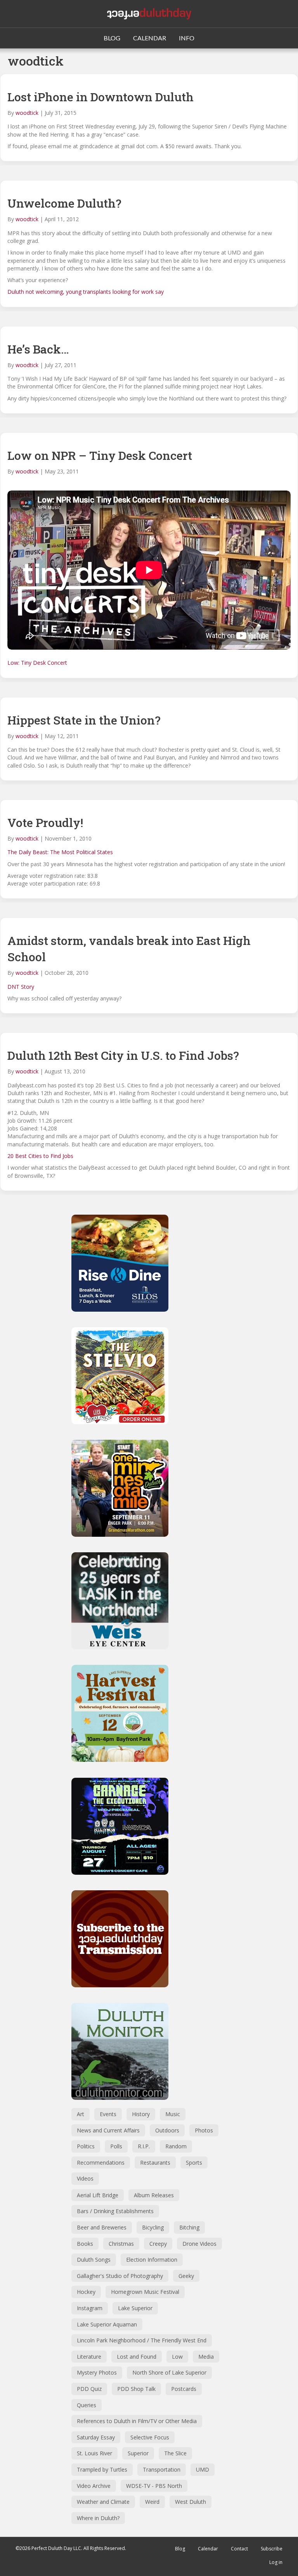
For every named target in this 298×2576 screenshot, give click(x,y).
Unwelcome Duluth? (64, 203)
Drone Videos (199, 2244)
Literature (89, 2357)
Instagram (90, 2308)
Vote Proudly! (45, 823)
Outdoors (167, 2130)
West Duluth (191, 2502)
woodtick (27, 113)
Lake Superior (135, 2308)
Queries (87, 2405)
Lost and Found (137, 2357)
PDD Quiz (89, 2389)
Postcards (184, 2389)
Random (176, 2146)
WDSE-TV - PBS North (154, 2486)
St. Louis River (94, 2453)
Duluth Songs (94, 2260)
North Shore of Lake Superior (169, 2372)
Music (173, 2114)
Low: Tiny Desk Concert (37, 663)
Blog (180, 2549)
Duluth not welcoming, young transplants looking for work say (86, 292)
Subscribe (272, 2549)
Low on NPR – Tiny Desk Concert (100, 455)
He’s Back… (38, 349)
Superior (138, 2453)
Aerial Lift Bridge (98, 2195)
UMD (203, 2469)
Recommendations (101, 2163)
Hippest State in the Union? (84, 720)
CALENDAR (150, 38)
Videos (85, 2178)
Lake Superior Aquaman (107, 2324)
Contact (239, 2549)
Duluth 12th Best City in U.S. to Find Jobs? (123, 1055)
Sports (194, 2163)
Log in (276, 2562)
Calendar (208, 2549)
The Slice (175, 2453)
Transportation (162, 2469)
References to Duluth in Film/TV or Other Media (137, 2421)
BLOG (112, 38)
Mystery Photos (97, 2372)
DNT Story (21, 987)
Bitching (189, 2227)
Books (85, 2244)
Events (108, 2114)
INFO (187, 38)
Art (81, 2114)
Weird (152, 2502)
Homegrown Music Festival (145, 2292)
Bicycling (153, 2227)
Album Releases (154, 2195)
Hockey (86, 2292)
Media (206, 2357)
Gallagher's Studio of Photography (120, 2276)
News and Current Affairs (108, 2130)
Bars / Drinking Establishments (115, 2211)
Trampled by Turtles (102, 2469)
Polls (116, 2146)
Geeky (186, 2276)
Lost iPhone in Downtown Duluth (100, 97)
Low (177, 2357)
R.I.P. (144, 2146)
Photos (204, 2130)
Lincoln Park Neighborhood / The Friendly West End (142, 2340)
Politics (86, 2146)
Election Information (152, 2260)
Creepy (158, 2244)
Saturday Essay (96, 2437)
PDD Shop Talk (136, 2389)
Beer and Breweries (102, 2227)
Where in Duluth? (98, 2518)
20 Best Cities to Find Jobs (40, 1156)
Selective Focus (150, 2437)
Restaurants (155, 2163)
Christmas (121, 2244)
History (141, 2114)
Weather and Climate (103, 2502)
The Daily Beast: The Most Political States (60, 852)
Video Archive (94, 2486)
